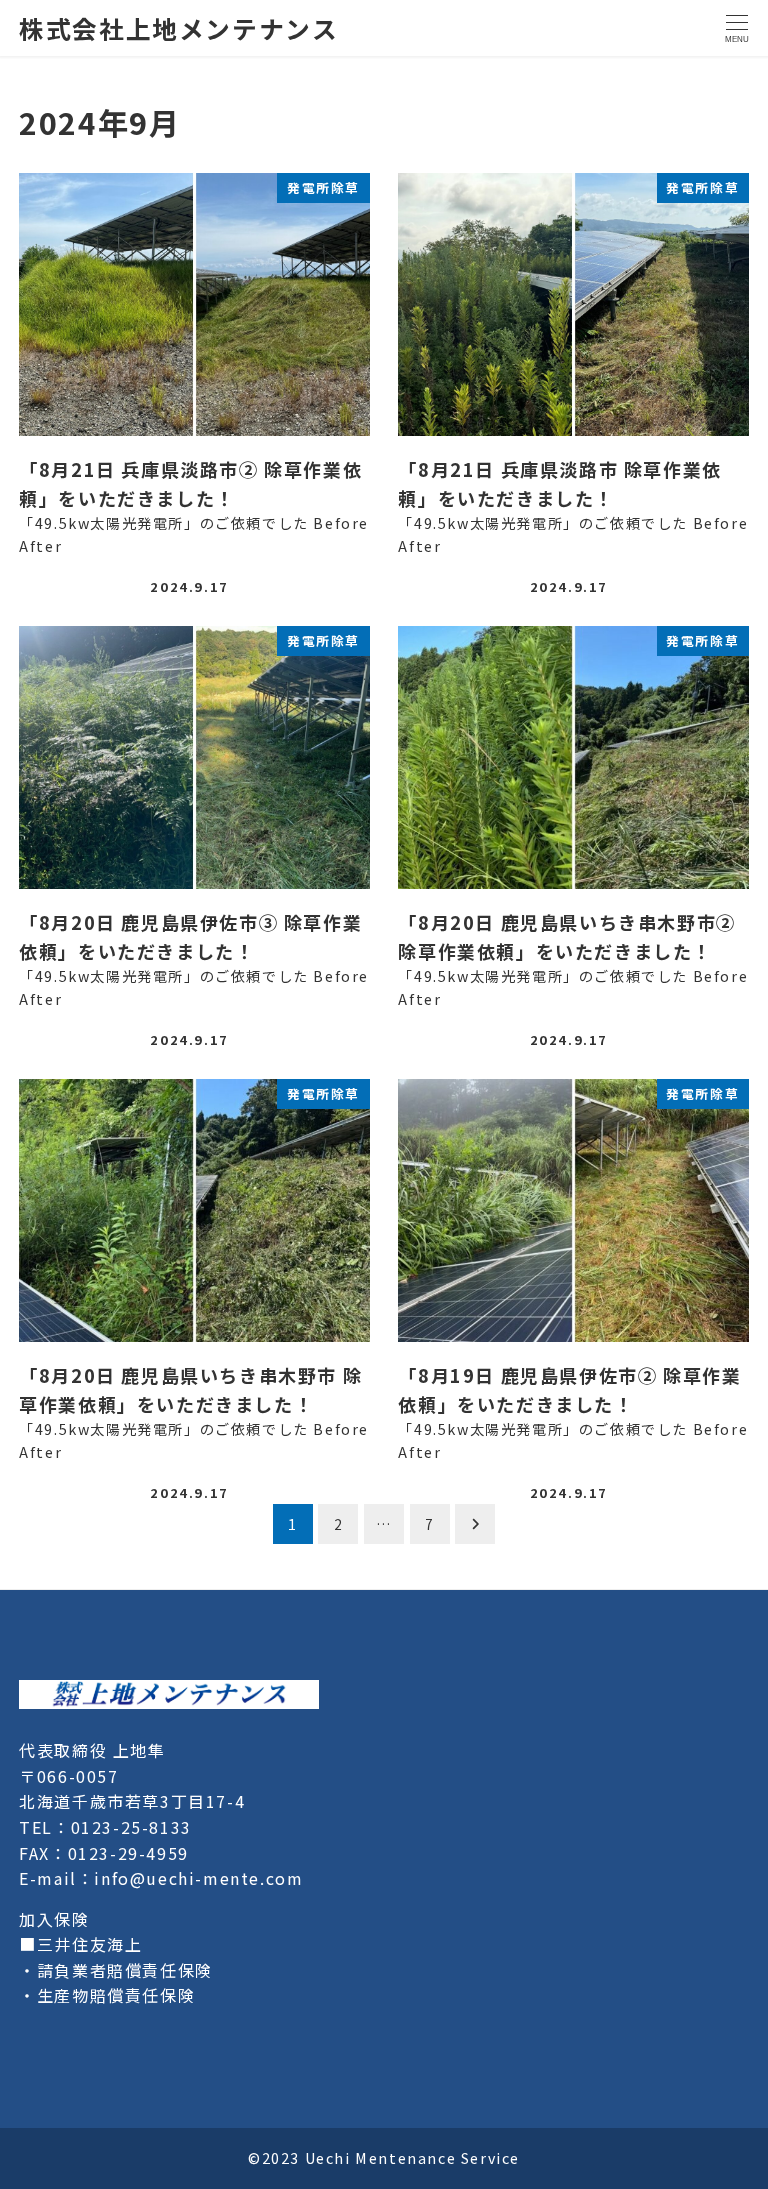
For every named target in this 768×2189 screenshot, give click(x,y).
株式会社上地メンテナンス (178, 28)
